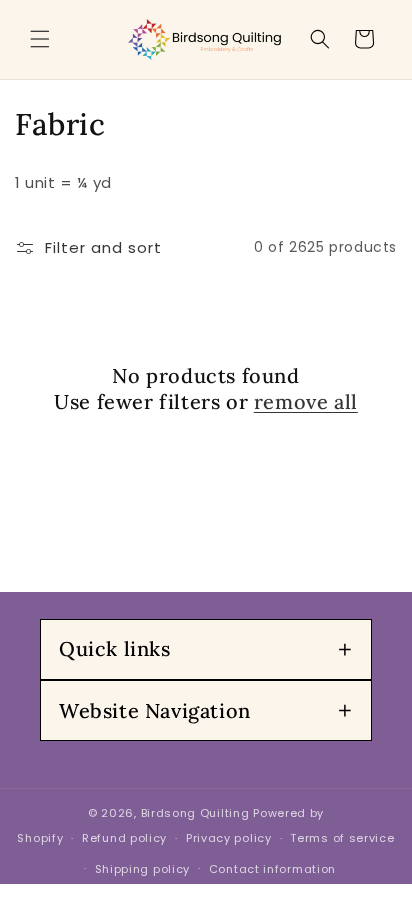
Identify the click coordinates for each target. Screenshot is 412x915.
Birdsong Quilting (195, 813)
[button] (40, 39)
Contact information (272, 869)
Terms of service (342, 838)
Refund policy (124, 838)
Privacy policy (229, 838)
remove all (306, 401)
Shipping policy (143, 869)
